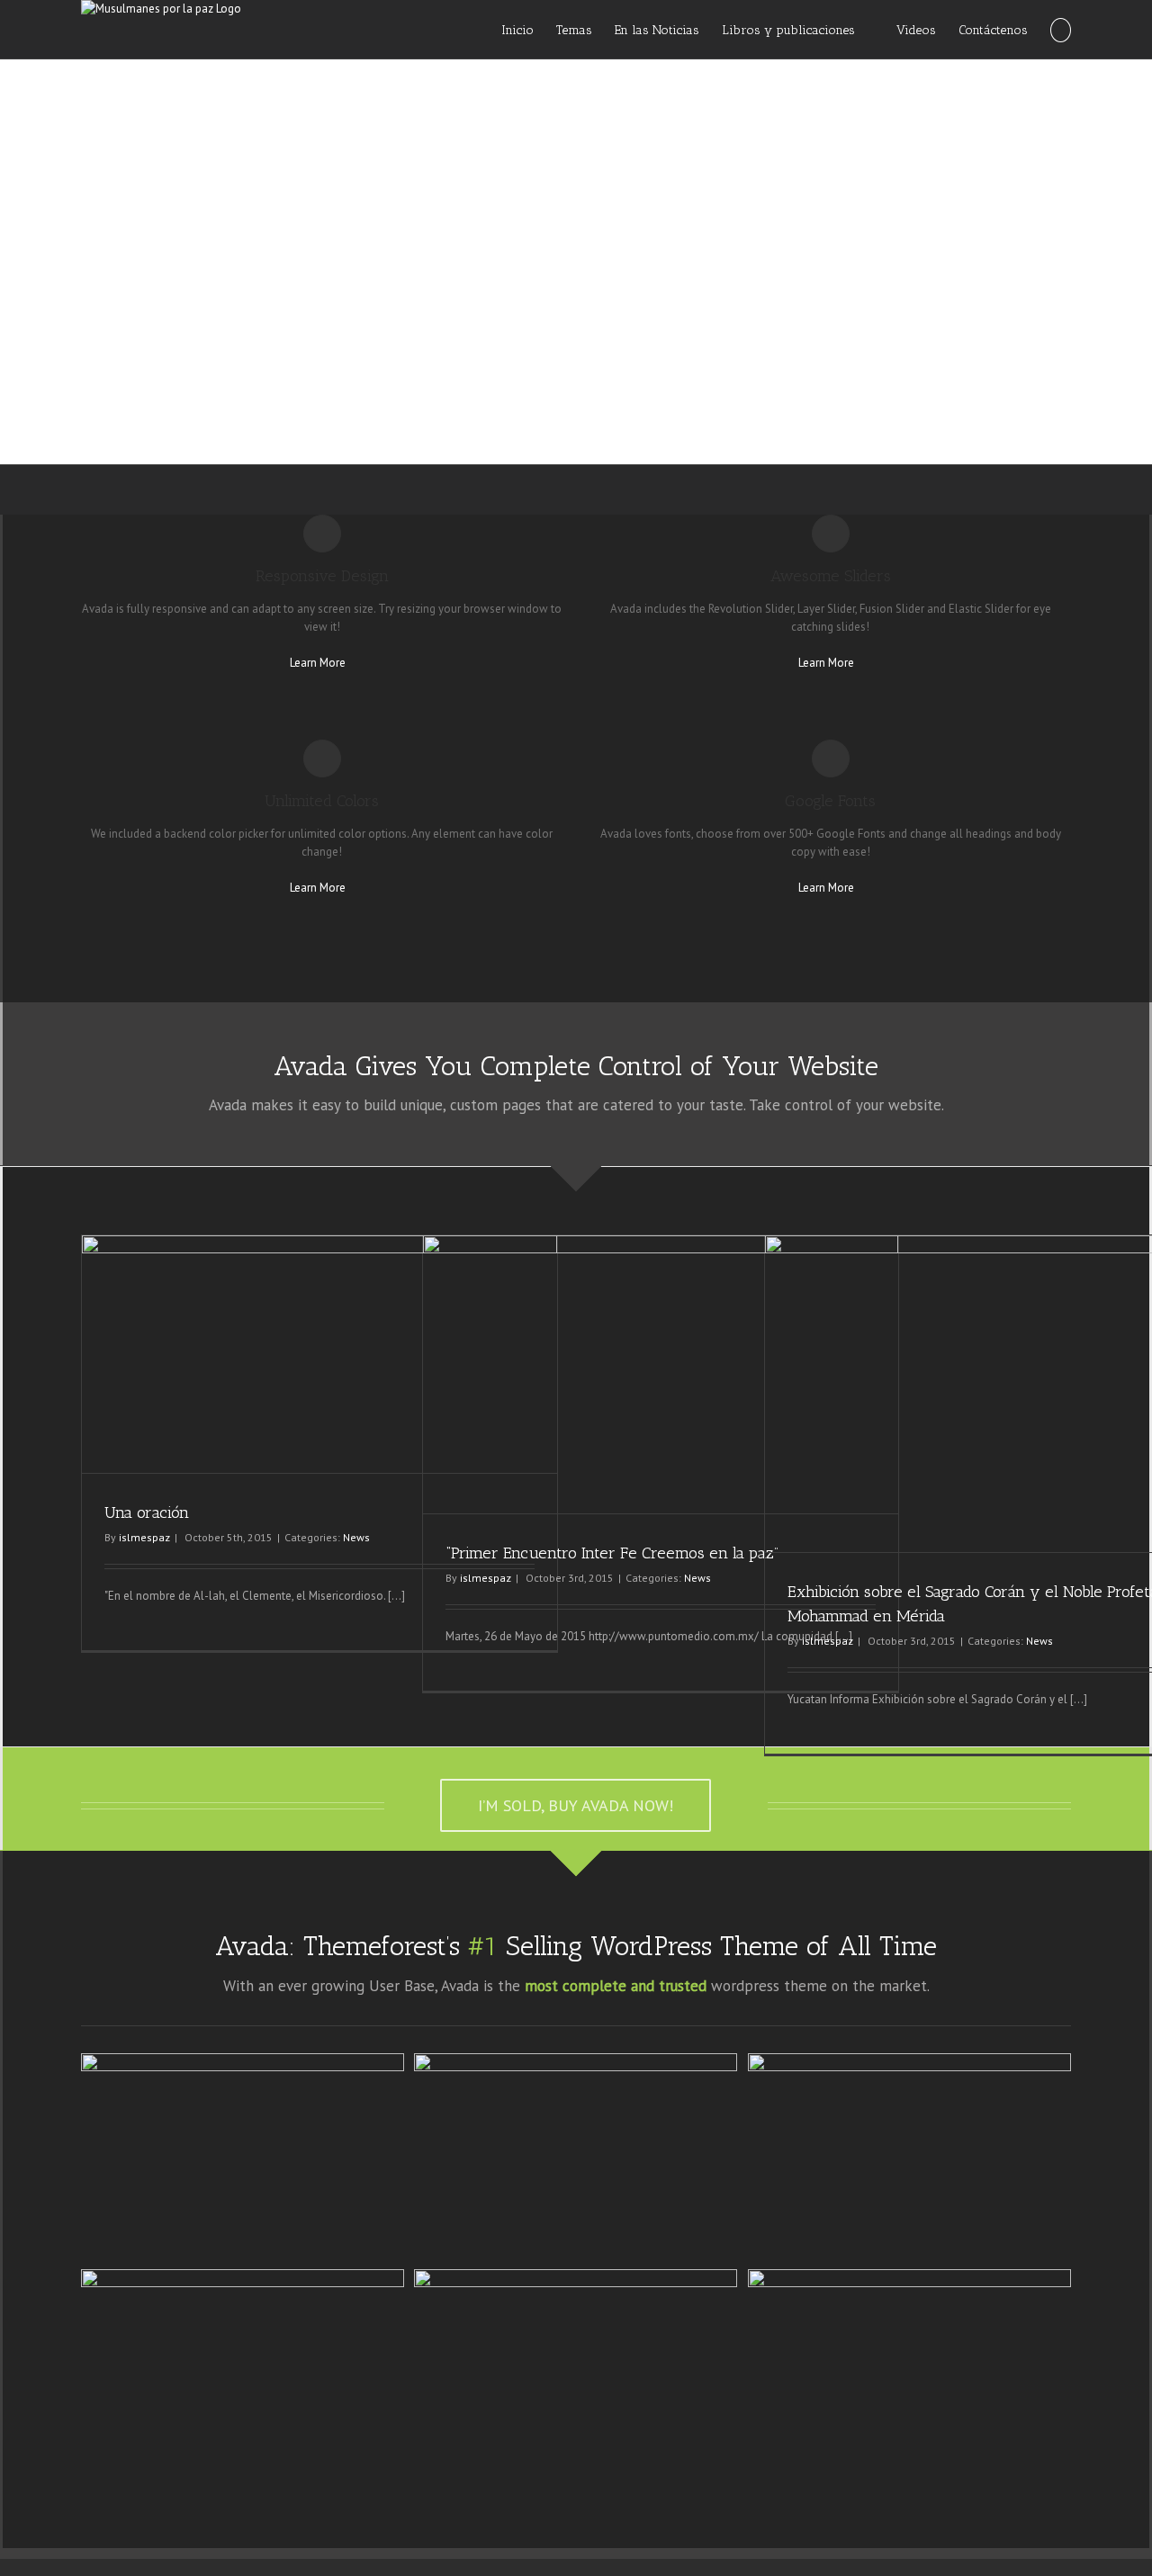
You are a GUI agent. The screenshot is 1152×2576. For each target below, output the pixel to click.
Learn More (318, 663)
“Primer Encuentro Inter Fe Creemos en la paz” (612, 1553)
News (356, 1537)
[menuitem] (529, 29)
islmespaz (144, 1537)
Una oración (147, 1512)
